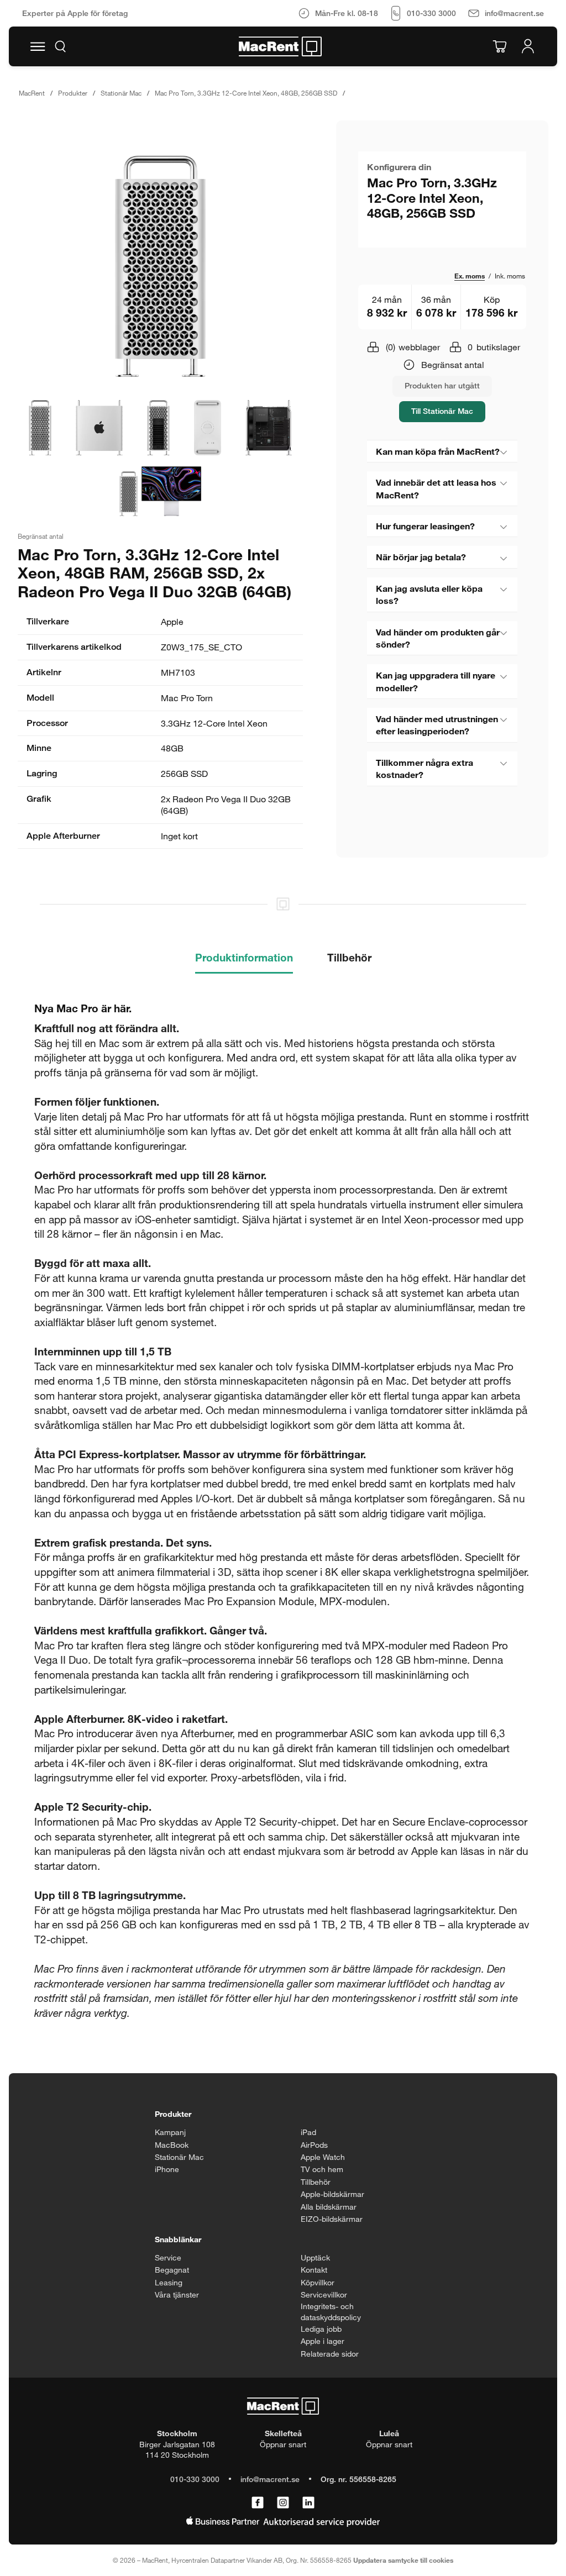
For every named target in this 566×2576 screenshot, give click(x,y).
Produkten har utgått (442, 385)
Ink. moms (510, 276)
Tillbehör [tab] (349, 957)
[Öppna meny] (38, 46)
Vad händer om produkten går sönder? (438, 638)
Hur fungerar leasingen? (425, 526)
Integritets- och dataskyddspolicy (331, 2312)
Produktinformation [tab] (244, 957)
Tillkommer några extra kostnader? (424, 768)
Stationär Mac (121, 93)
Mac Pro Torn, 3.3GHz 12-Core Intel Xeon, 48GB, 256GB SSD (246, 93)
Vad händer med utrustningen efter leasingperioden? (437, 725)
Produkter (73, 93)
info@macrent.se (270, 2479)
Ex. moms (470, 276)
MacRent (32, 93)
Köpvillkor (318, 2282)
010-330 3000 (195, 2479)
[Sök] (60, 46)
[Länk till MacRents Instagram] (283, 2503)
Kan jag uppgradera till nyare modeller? (436, 681)
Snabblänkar (178, 2239)
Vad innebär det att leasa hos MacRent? (436, 488)
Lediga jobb (321, 2329)
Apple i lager (323, 2341)
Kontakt (314, 2270)
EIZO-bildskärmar (332, 2219)
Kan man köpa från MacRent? (438, 451)
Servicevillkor (324, 2294)
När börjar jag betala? (421, 557)
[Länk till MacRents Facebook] (258, 2503)
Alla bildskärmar (329, 2207)
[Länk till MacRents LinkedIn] (308, 2503)
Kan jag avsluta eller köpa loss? (429, 594)
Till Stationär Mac (442, 411)
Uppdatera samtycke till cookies (403, 2560)
